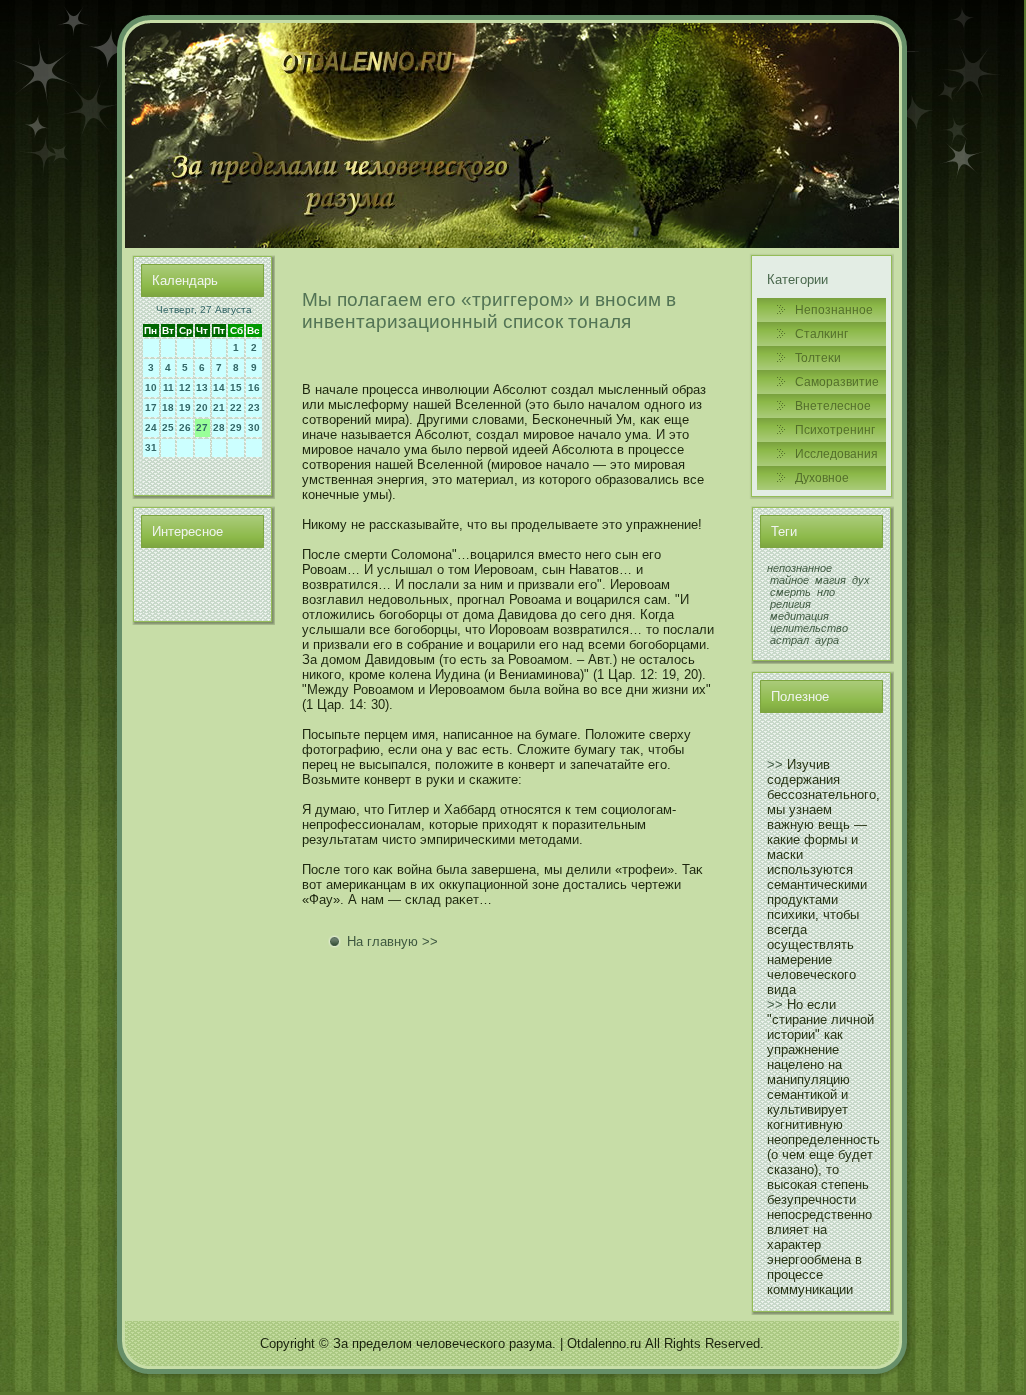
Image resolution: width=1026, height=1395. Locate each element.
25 (168, 427)
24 (151, 427)
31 (151, 447)
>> (775, 764)
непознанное (799, 568)
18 (168, 407)
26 (185, 427)
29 (236, 427)
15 (236, 387)
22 (236, 407)
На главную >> (392, 941)
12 (185, 387)
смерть (790, 592)
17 (151, 407)
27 (202, 427)
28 (219, 427)
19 (185, 407)
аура (827, 640)
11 (168, 387)
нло (826, 592)
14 (219, 387)
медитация (799, 616)
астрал (789, 640)
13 (202, 387)
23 (254, 407)
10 (151, 387)
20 (202, 407)
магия (830, 580)
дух (861, 580)
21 (219, 407)
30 (254, 427)
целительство (809, 628)
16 (254, 387)
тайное (789, 580)
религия (790, 604)
